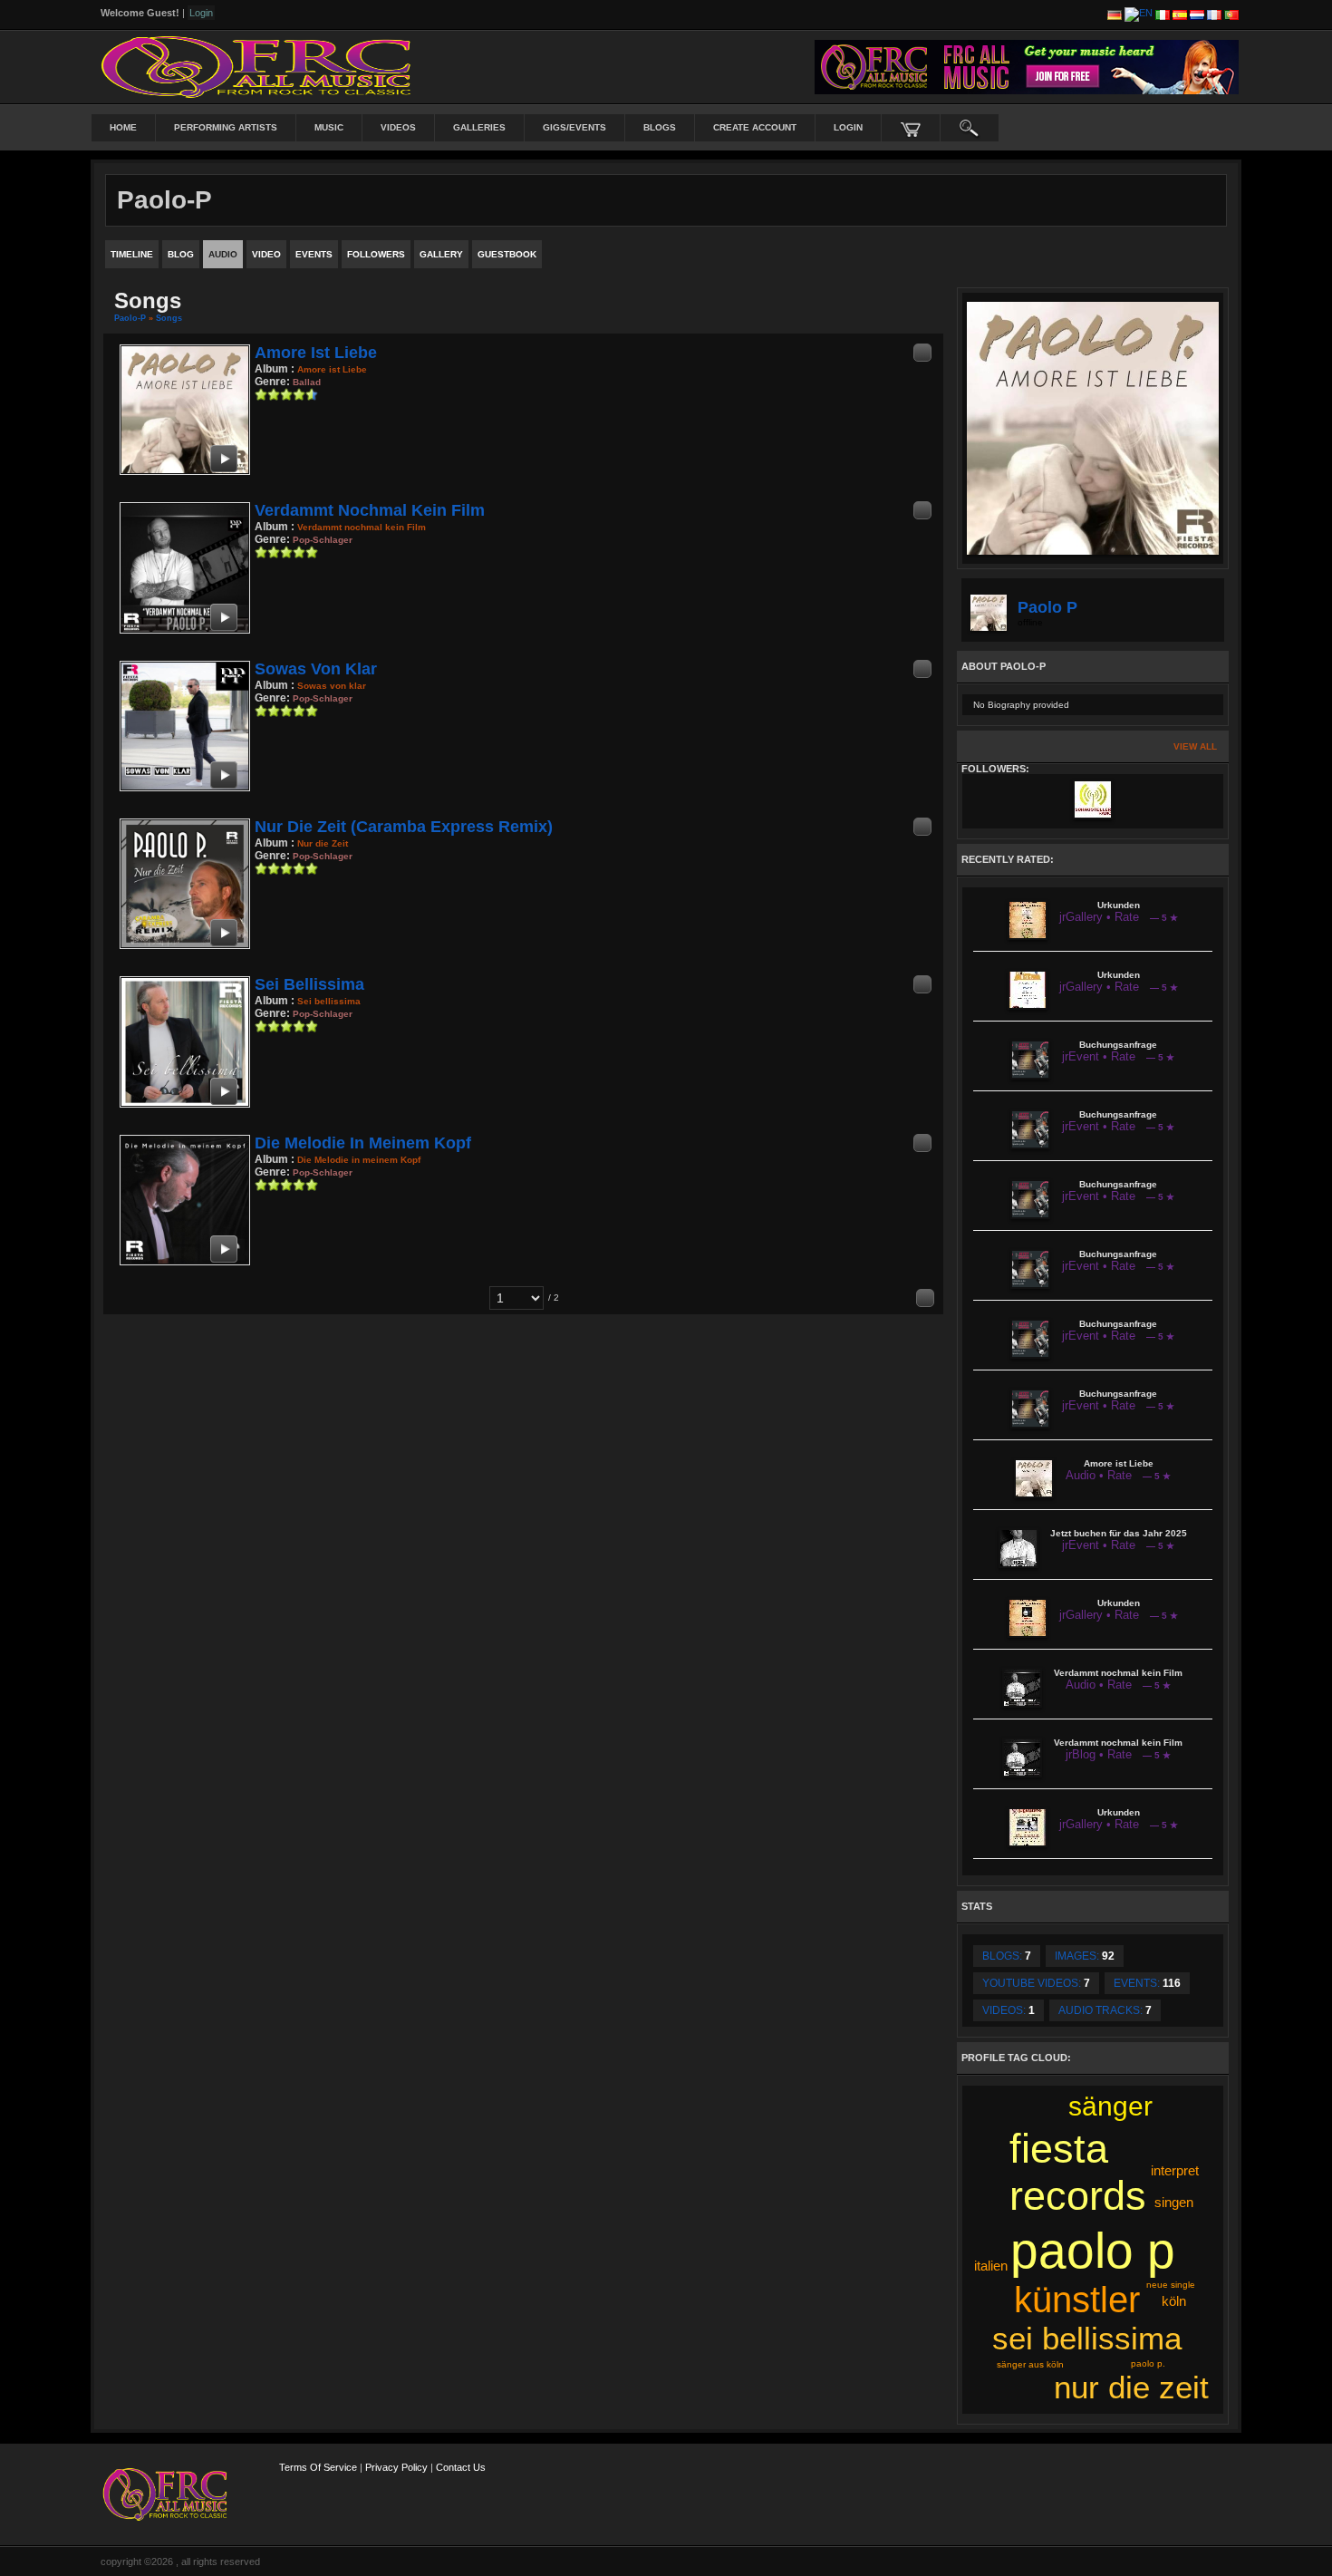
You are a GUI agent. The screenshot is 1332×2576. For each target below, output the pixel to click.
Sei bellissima (309, 984)
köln (1174, 2301)
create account (755, 127)
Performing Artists (226, 127)
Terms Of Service (318, 2467)
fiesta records (1078, 2172)
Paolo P (1047, 607)
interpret (1175, 2170)
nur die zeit (1131, 2387)
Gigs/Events (574, 127)
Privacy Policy (396, 2467)
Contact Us (461, 2467)
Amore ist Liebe (316, 353)
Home (123, 127)
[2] (267, 394)
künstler (1077, 2300)
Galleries (479, 127)
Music (329, 127)
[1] (261, 394)
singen (1174, 2202)
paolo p (1093, 2251)
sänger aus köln (1030, 2364)
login (848, 127)
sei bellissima (1087, 2338)
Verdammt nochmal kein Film (370, 510)
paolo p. (1148, 2363)
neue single (1171, 2285)
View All (1195, 746)
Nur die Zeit (323, 843)
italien (991, 2266)
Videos (398, 127)
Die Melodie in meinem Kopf (363, 1143)
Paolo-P (130, 318)
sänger (1110, 2106)
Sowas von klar (316, 669)
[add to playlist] (922, 352)
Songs (169, 318)
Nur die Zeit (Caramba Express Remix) (404, 827)
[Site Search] (970, 128)
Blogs (660, 127)
